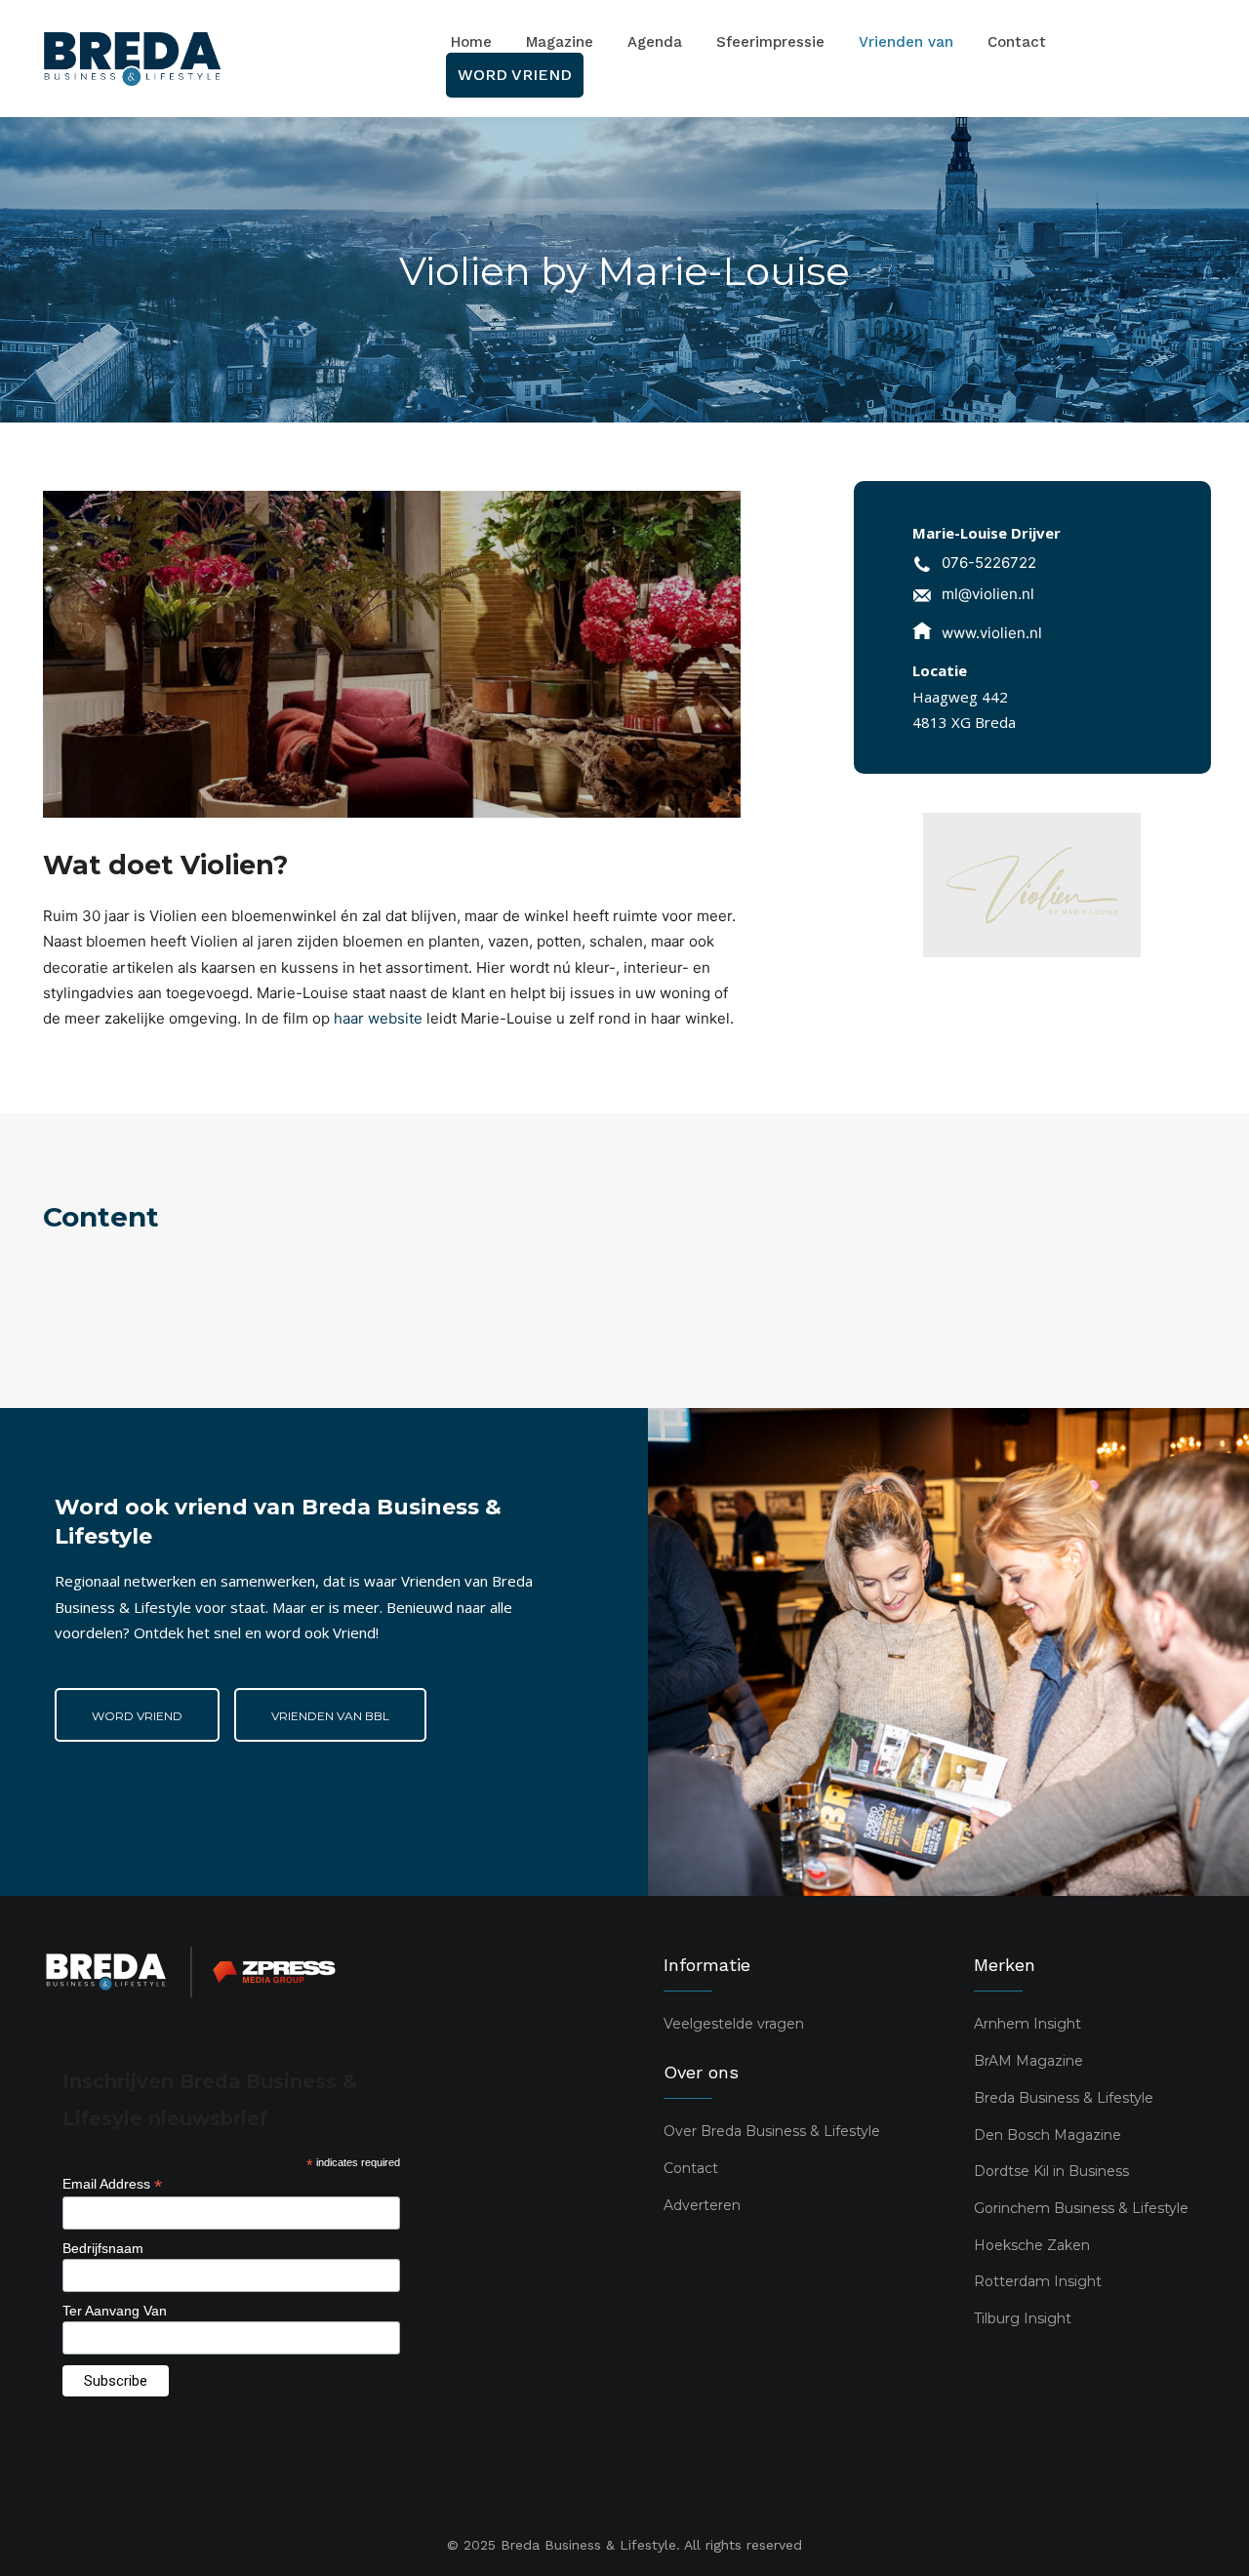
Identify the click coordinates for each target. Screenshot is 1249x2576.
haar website (378, 1018)
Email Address (112, 2184)
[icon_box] (974, 566)
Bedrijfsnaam (103, 2248)
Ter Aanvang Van (115, 2311)
